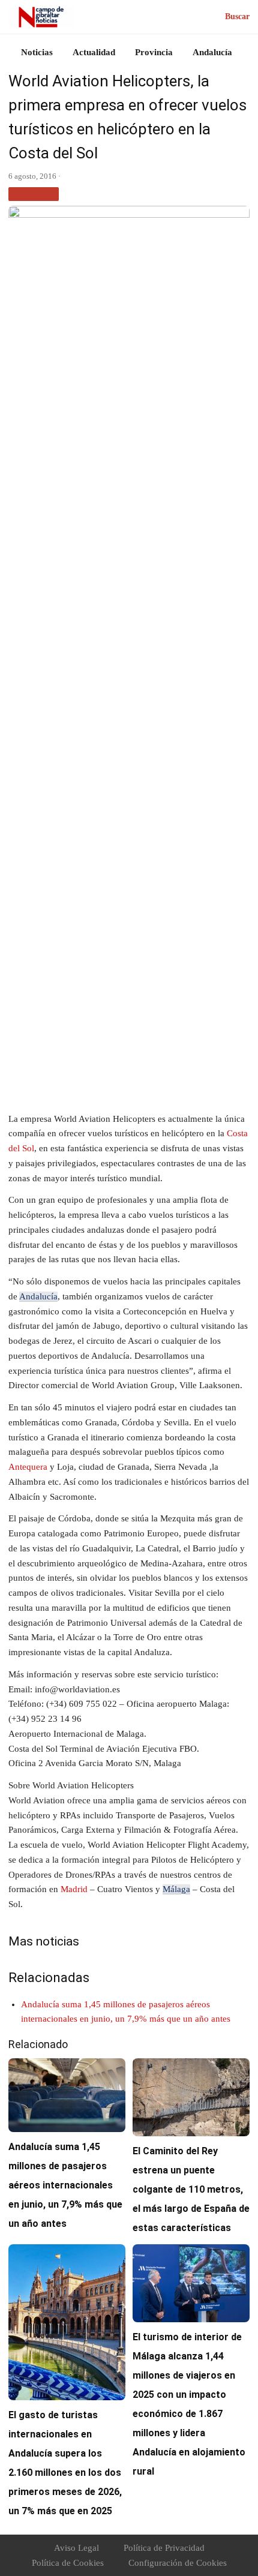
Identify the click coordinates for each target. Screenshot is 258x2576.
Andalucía (212, 52)
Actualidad (94, 52)
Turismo (34, 193)
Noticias (37, 52)
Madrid (74, 1889)
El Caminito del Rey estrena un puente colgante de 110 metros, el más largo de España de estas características (191, 2189)
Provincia (154, 52)
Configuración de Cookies (178, 2563)
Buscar (237, 16)
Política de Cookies (68, 2563)
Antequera (28, 1467)
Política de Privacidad (164, 2548)
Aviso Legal (76, 2548)
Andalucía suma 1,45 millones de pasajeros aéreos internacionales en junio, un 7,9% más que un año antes (65, 2185)
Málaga (176, 1889)
